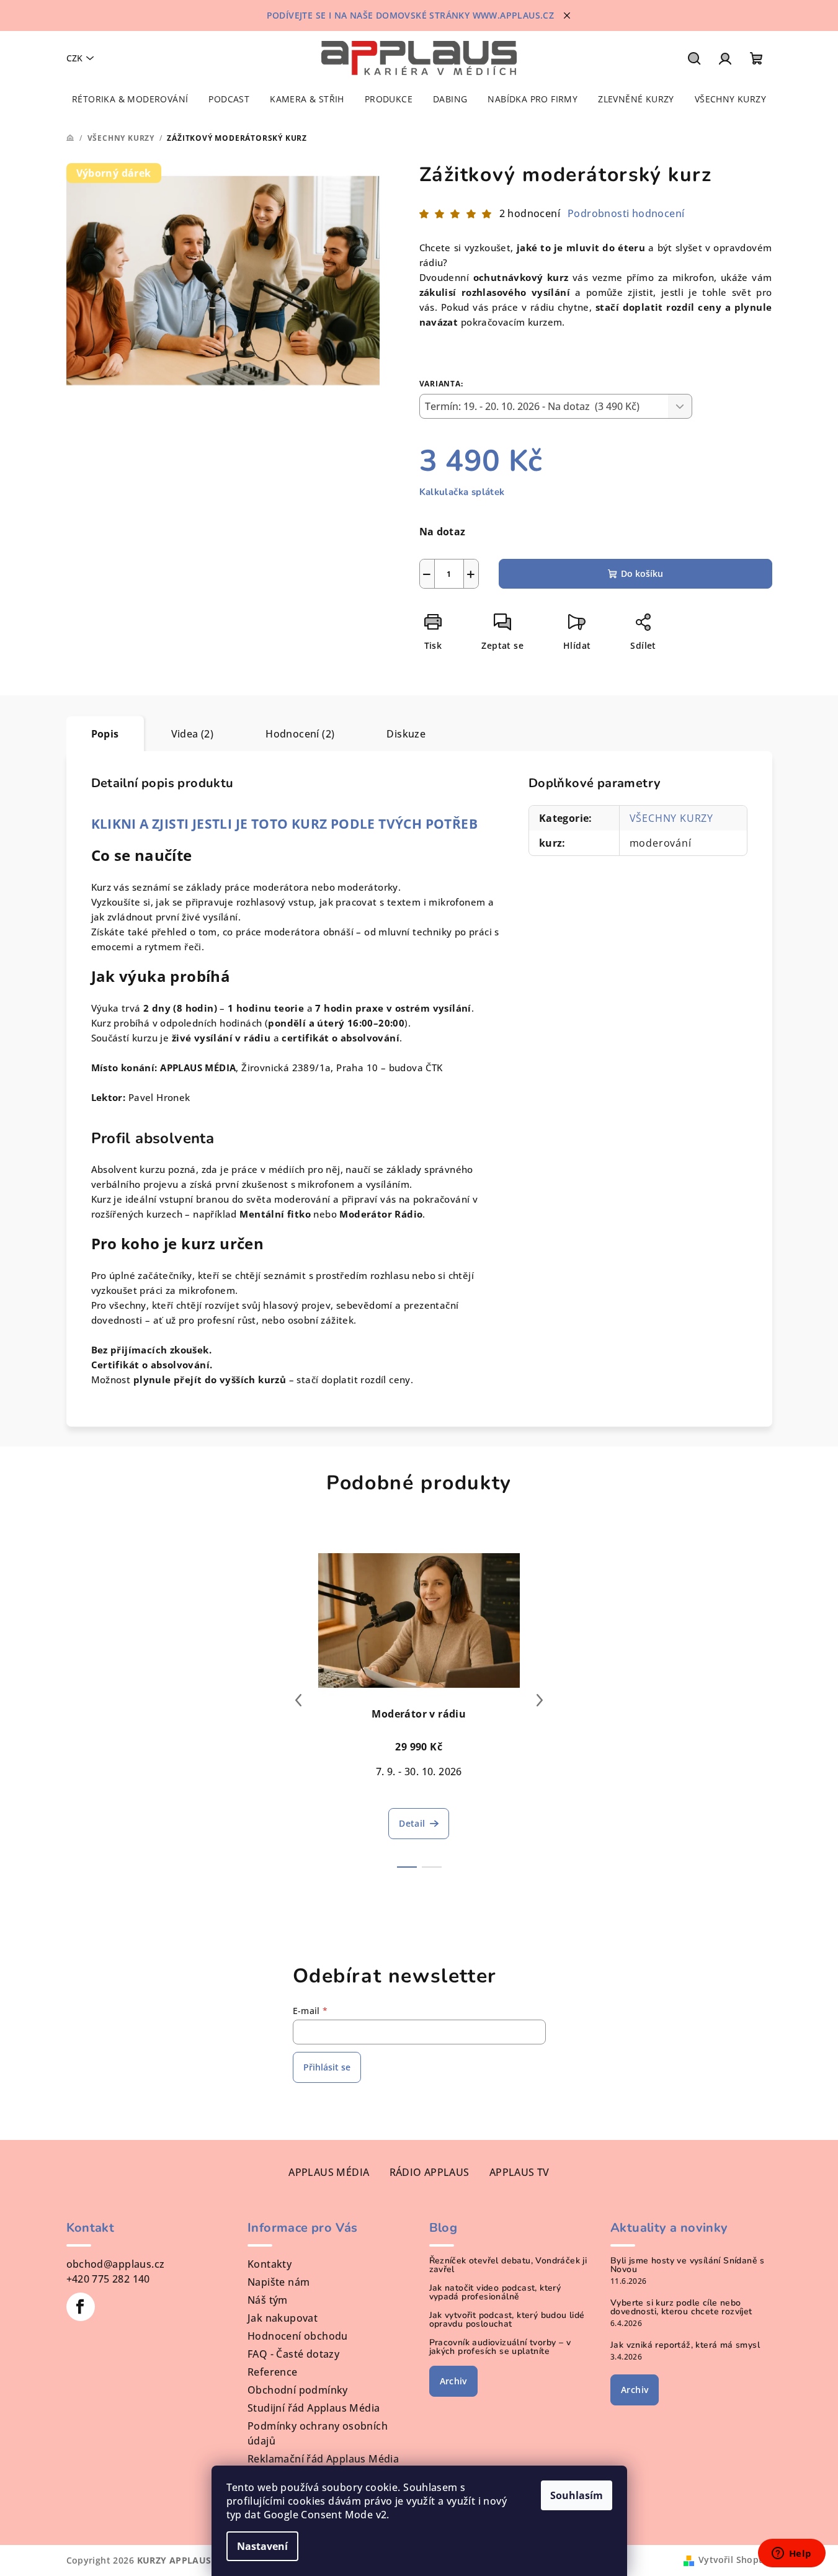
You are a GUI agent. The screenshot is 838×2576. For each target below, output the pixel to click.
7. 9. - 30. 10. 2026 (419, 1772)
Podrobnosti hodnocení (626, 213)
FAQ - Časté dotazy (293, 2354)
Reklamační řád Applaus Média (323, 2459)
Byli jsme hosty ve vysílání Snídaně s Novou (688, 2265)
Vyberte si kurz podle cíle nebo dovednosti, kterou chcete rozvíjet (681, 2307)
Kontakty (270, 2264)
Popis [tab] (105, 734)
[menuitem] (130, 99)
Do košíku (642, 573)
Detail (412, 1823)
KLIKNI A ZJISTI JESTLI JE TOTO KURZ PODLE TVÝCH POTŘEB (285, 823)
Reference (273, 2372)
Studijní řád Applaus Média (314, 2408)
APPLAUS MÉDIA (329, 2172)
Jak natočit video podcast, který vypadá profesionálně (495, 2293)
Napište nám (279, 2282)
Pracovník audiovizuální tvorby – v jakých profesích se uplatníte (500, 2347)
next (540, 1700)
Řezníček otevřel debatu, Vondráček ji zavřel (508, 2265)
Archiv (453, 2381)
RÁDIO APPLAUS (430, 2172)
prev (298, 1700)
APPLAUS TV (519, 2172)
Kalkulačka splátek (462, 492)
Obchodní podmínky (298, 2390)
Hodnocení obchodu (298, 2336)
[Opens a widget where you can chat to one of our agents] (791, 2554)
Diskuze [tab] (406, 734)
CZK (74, 58)
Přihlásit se (327, 2067)
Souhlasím (577, 2495)
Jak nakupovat (283, 2318)
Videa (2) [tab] (193, 734)
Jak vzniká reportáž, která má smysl (685, 2345)
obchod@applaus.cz (116, 2264)
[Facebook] (81, 2307)
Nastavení (262, 2546)
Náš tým (268, 2300)
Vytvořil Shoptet (735, 2560)
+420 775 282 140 (108, 2279)
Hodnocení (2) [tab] (300, 734)
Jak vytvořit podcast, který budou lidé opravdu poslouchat (507, 2320)
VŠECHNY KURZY (671, 818)
